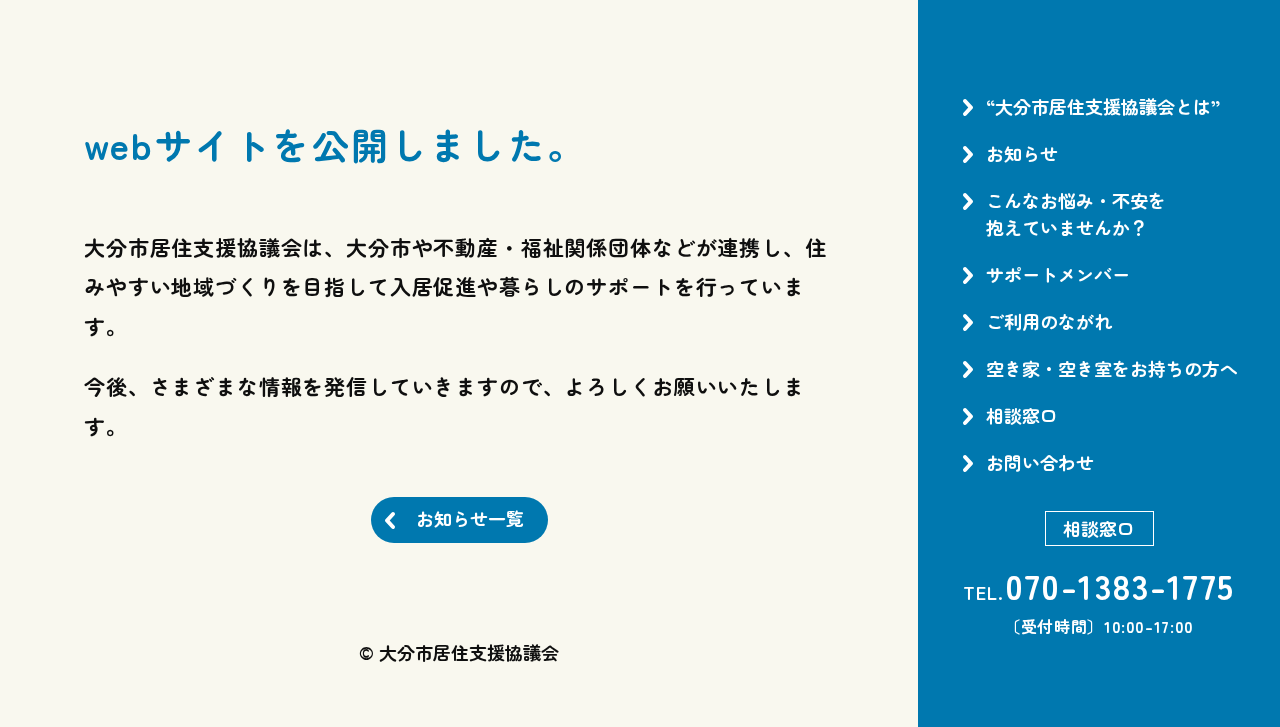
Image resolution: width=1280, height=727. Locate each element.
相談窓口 (1022, 415)
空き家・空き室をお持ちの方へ (1112, 368)
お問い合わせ (1040, 462)
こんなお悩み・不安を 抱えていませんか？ (1076, 213)
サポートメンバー (1058, 274)
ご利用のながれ (1049, 321)
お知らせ (1022, 153)
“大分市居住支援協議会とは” (1103, 106)
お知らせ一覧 (470, 518)
